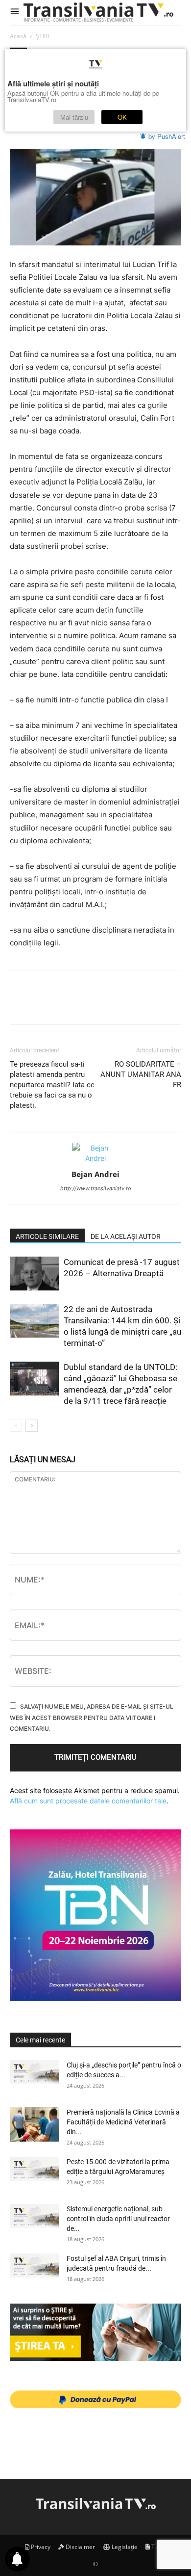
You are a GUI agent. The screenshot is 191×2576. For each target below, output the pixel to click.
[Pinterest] (65, 1004)
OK (122, 117)
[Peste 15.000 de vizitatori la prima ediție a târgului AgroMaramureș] (34, 2169)
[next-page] (32, 1426)
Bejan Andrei (95, 1174)
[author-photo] (95, 1158)
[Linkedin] (110, 1004)
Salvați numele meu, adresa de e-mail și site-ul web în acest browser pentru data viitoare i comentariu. (92, 1717)
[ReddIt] (132, 1004)
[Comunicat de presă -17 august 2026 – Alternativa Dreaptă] (34, 1274)
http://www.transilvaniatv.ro (96, 1188)
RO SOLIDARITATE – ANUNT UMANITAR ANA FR (141, 1074)
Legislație (124, 2547)
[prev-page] (16, 1426)
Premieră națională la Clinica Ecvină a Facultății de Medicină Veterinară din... (123, 2122)
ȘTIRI (42, 36)
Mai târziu (74, 117)
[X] (42, 1004)
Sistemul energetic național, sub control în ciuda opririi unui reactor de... (118, 2219)
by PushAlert (167, 136)
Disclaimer (80, 2547)
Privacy (40, 2547)
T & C (158, 2547)
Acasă (18, 36)
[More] (155, 1004)
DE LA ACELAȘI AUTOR (126, 1236)
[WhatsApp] (87, 1004)
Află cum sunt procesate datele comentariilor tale (88, 1801)
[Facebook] (20, 1004)
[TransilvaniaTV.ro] (100, 13)
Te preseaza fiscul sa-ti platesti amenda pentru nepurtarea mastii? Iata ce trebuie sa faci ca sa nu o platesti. (52, 1085)
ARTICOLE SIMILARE (47, 1236)
